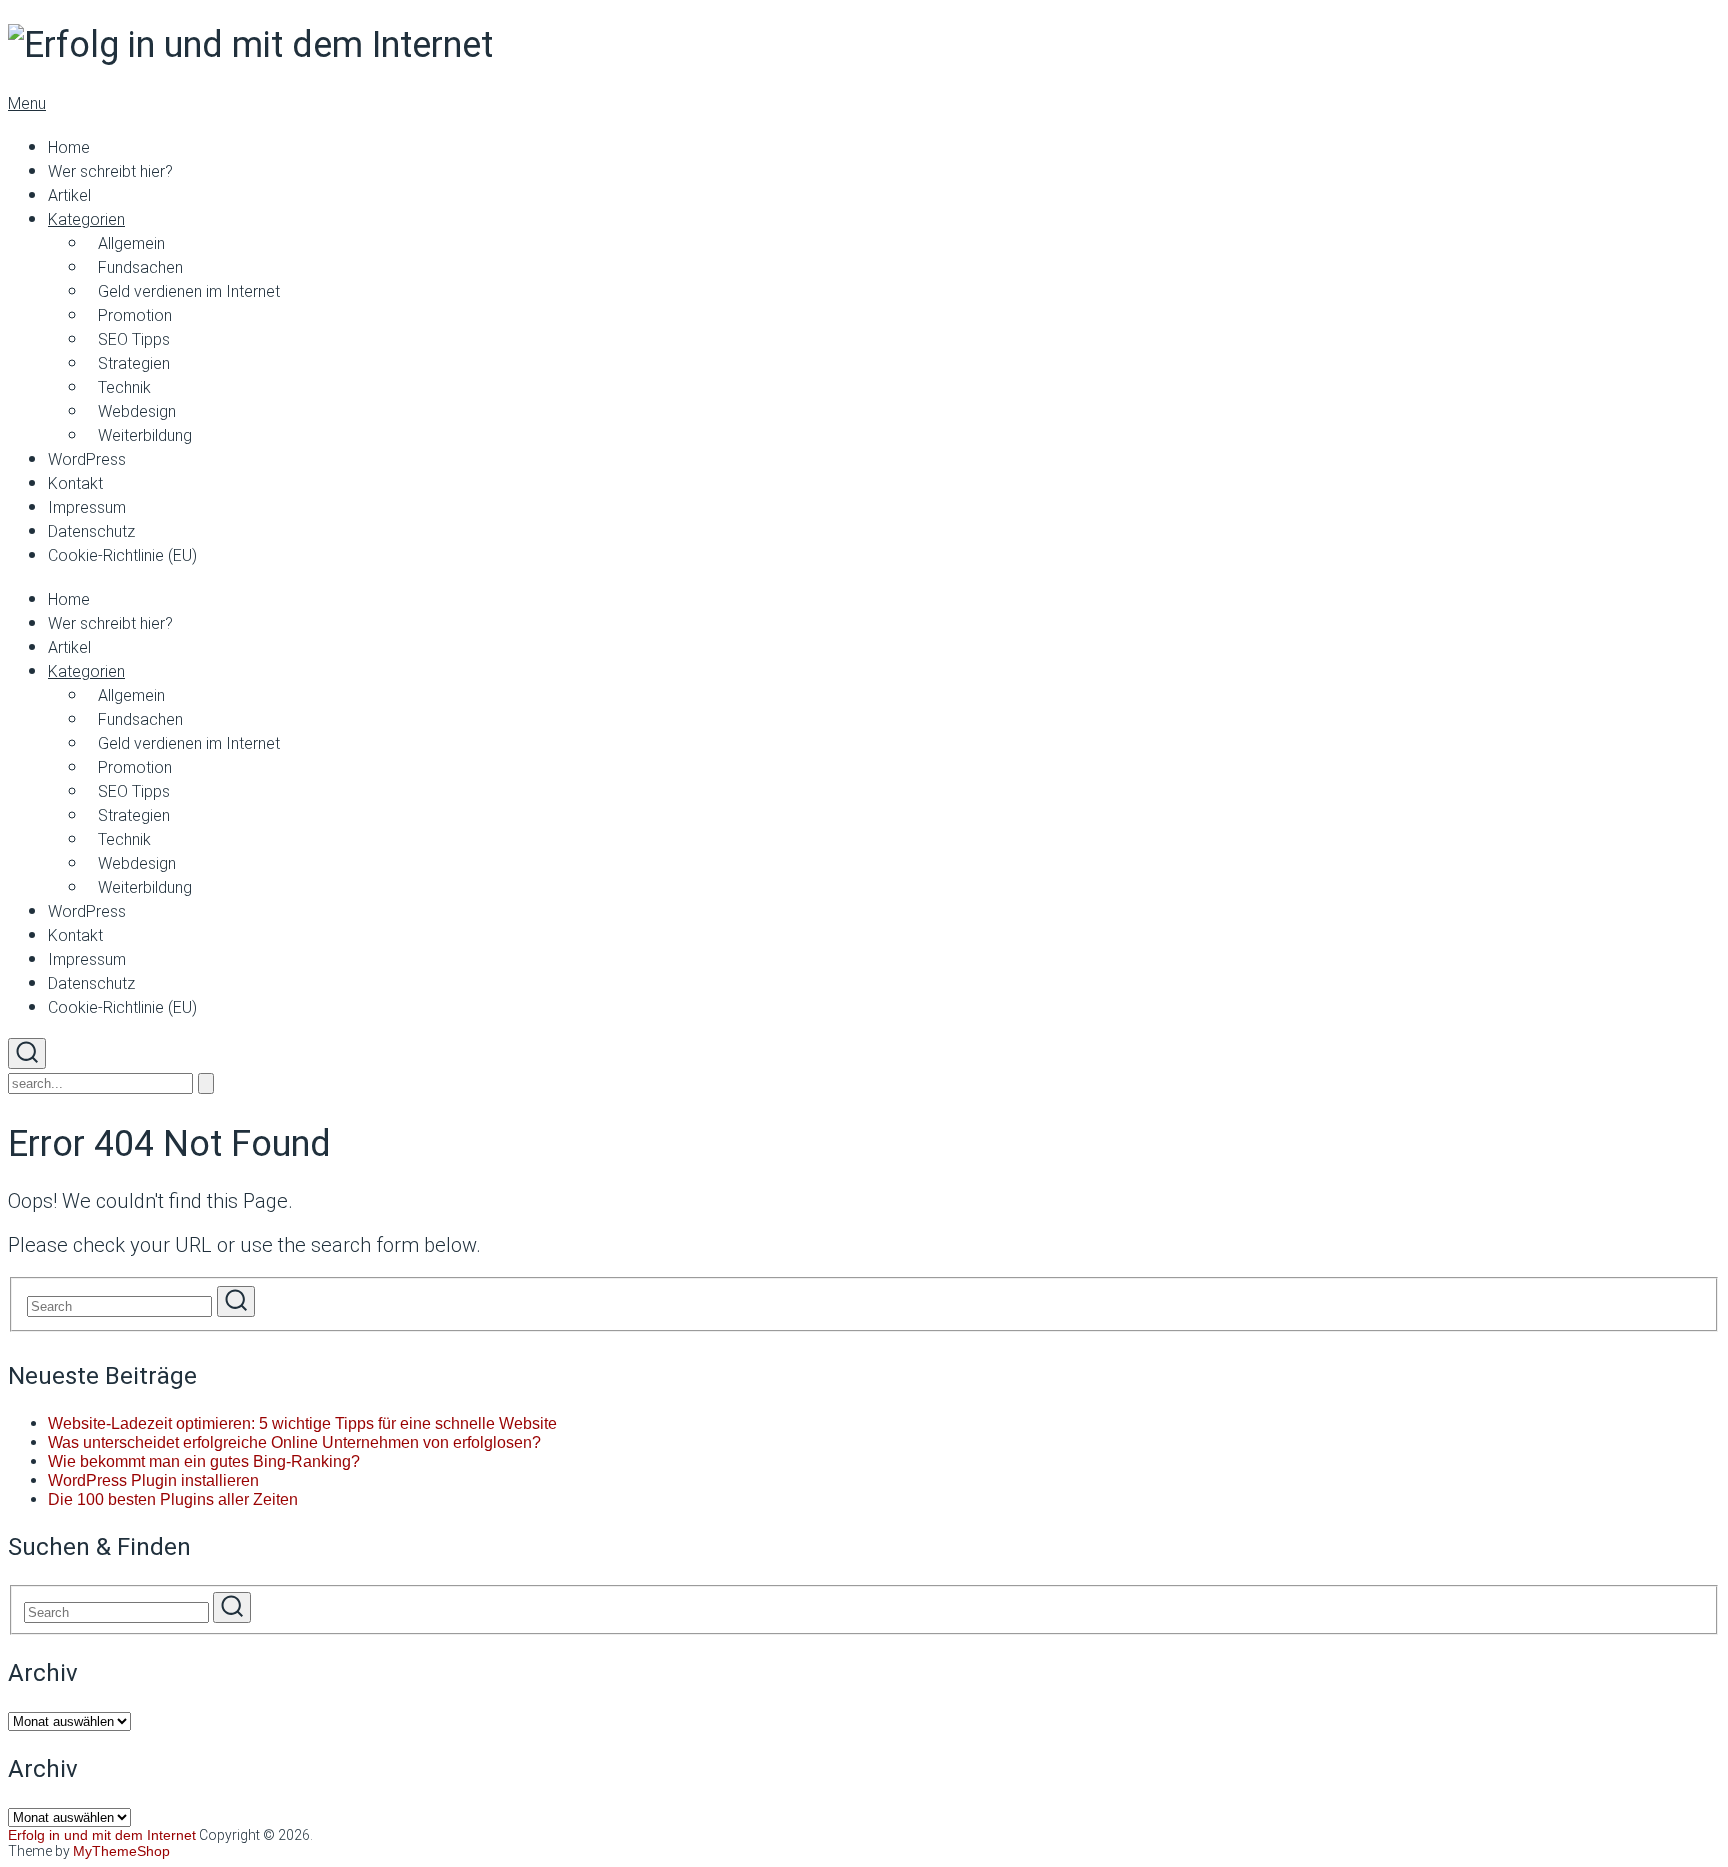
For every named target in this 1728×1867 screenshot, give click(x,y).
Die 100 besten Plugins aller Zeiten (173, 1499)
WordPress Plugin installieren (153, 1480)
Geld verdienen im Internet (189, 291)
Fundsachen (140, 267)
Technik (124, 387)
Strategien (134, 363)
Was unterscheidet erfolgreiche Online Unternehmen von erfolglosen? (294, 1442)
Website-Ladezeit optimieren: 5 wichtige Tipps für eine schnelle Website (302, 1423)
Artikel (69, 195)
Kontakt (75, 483)
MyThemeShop (121, 1851)
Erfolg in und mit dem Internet (102, 1835)
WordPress (87, 459)
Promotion (135, 315)
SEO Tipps (134, 339)
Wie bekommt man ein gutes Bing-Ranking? (204, 1461)
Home (69, 147)
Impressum (87, 507)
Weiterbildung (145, 435)
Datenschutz (91, 531)
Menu (27, 103)
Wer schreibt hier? (110, 171)
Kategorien (86, 219)
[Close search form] (206, 1083)
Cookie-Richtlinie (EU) (122, 555)
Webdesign (137, 411)
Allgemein (131, 243)
